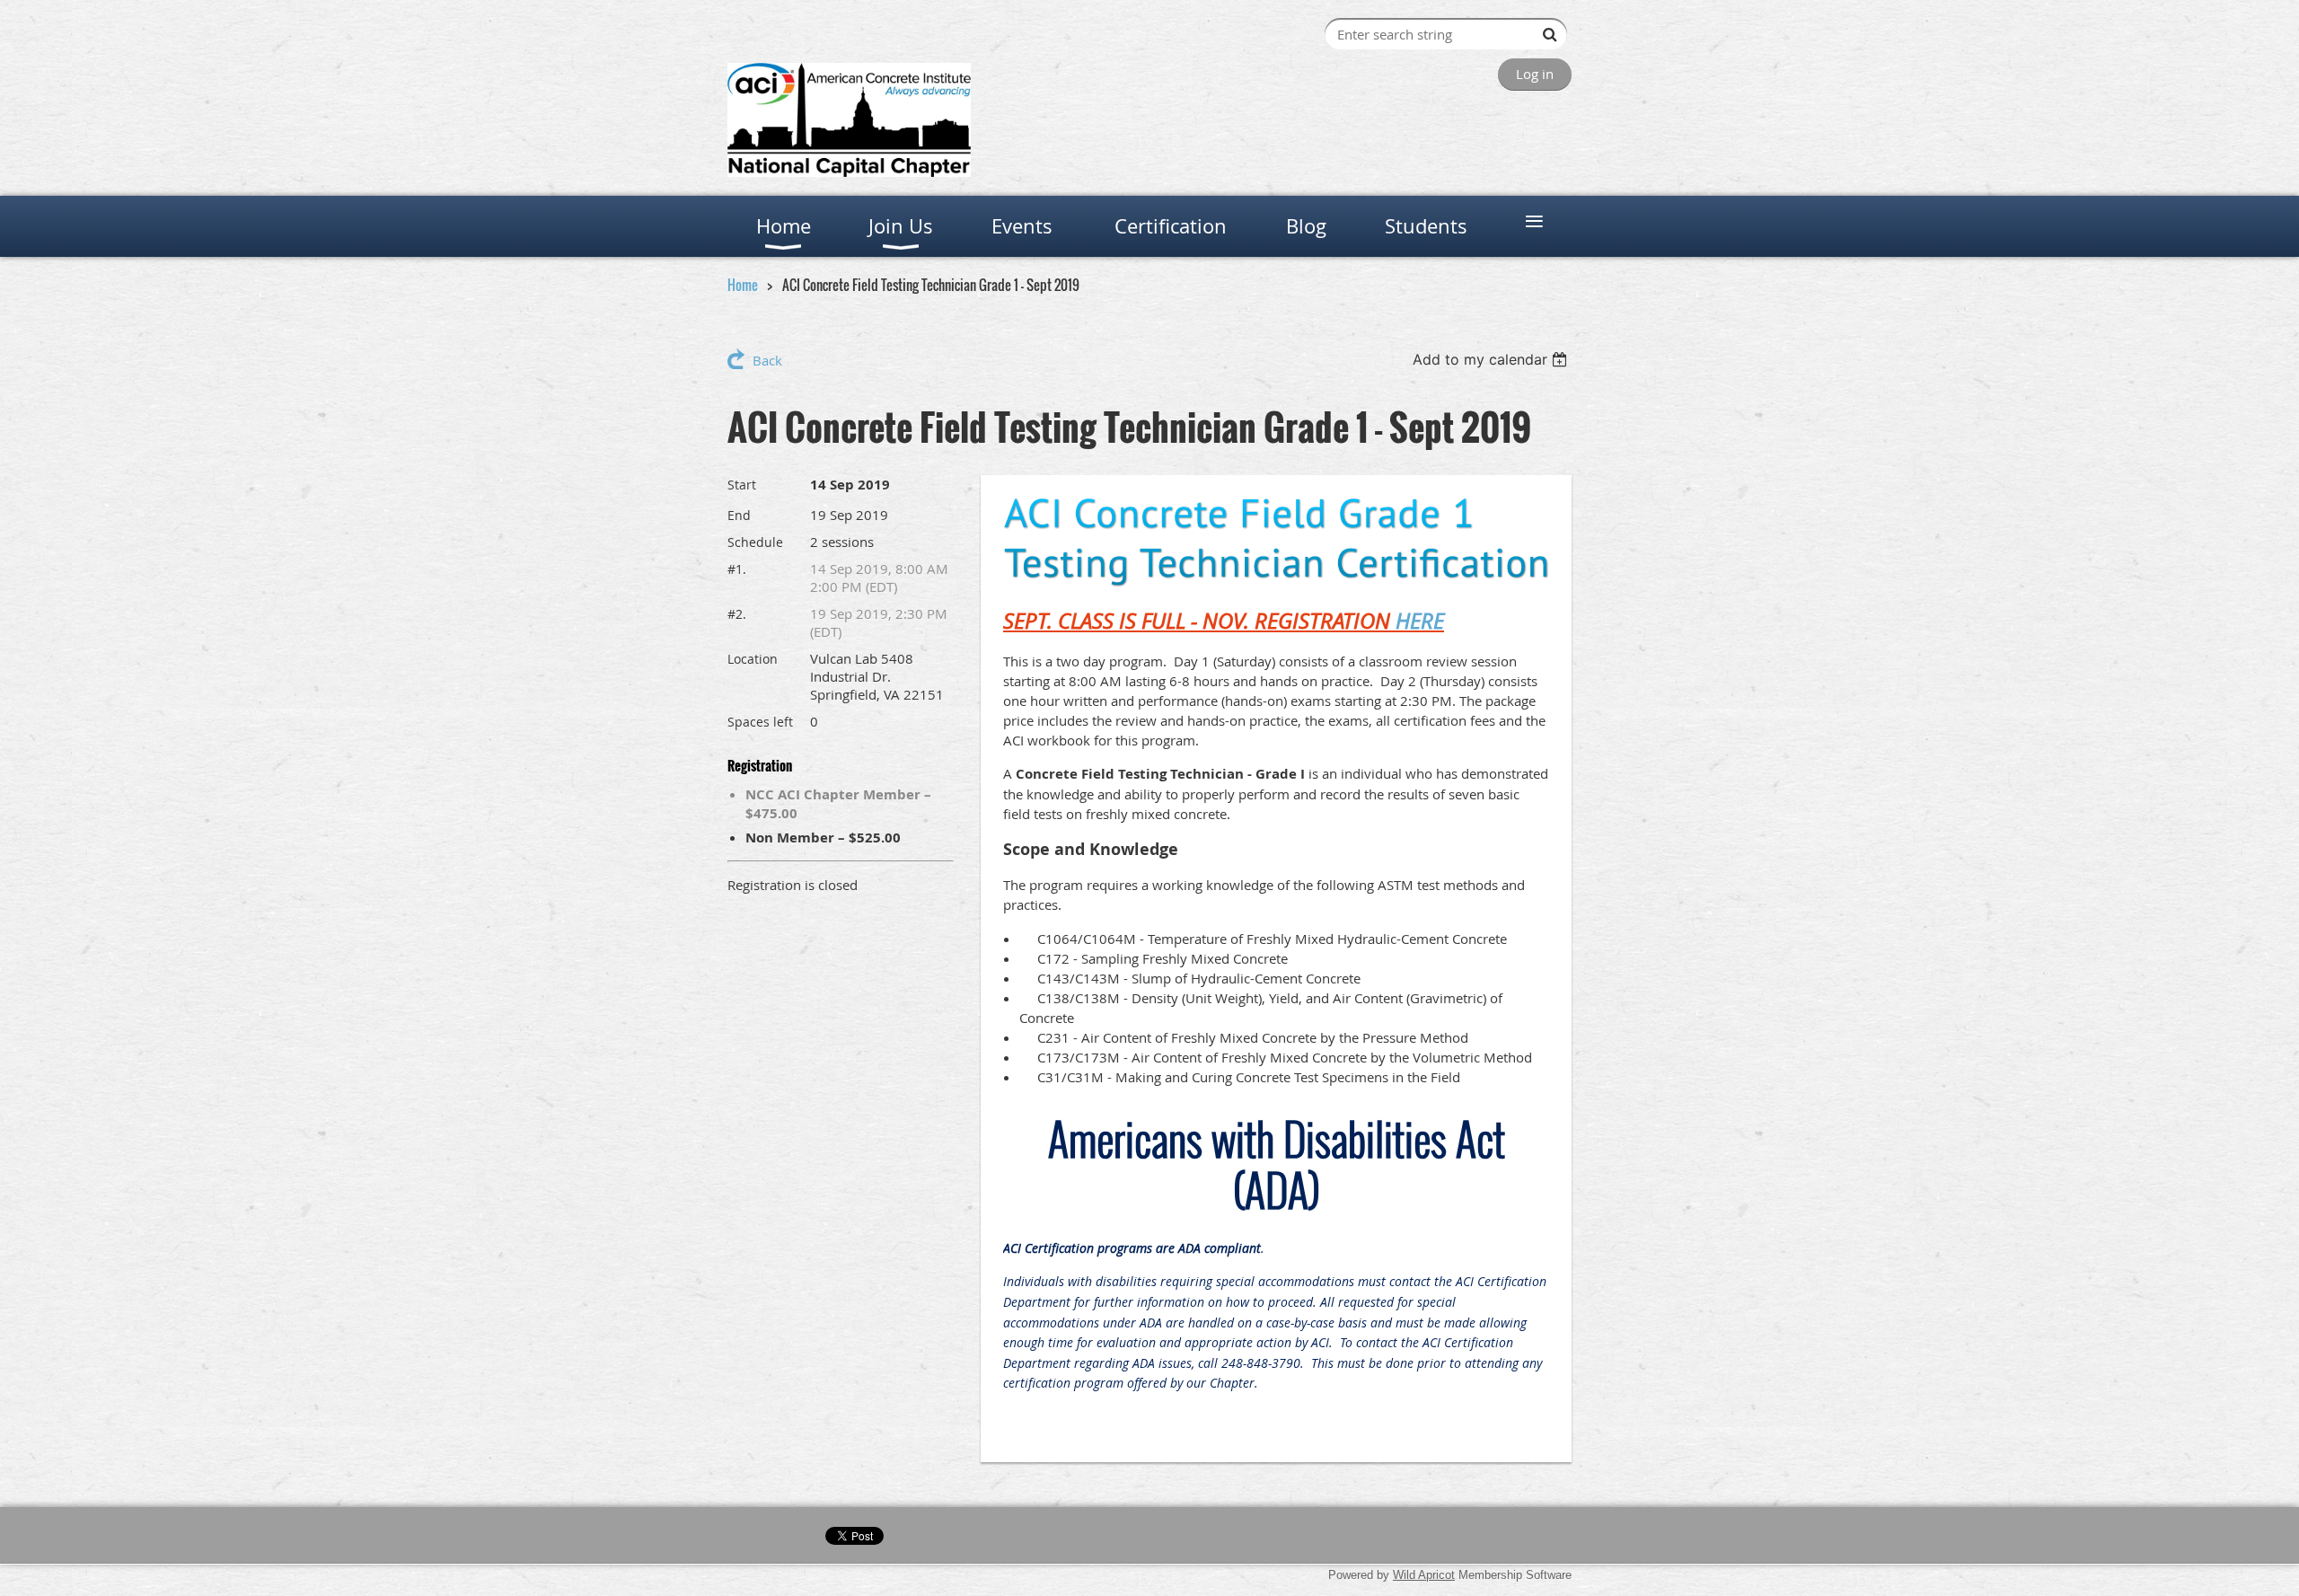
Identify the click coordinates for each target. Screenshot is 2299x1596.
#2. (737, 614)
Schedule (755, 542)
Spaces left (760, 722)
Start (742, 485)
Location (753, 659)
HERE (1420, 621)
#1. (737, 569)
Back (767, 360)
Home (743, 285)
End (739, 515)
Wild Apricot (1424, 1575)
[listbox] (1492, 359)
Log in (1535, 74)
